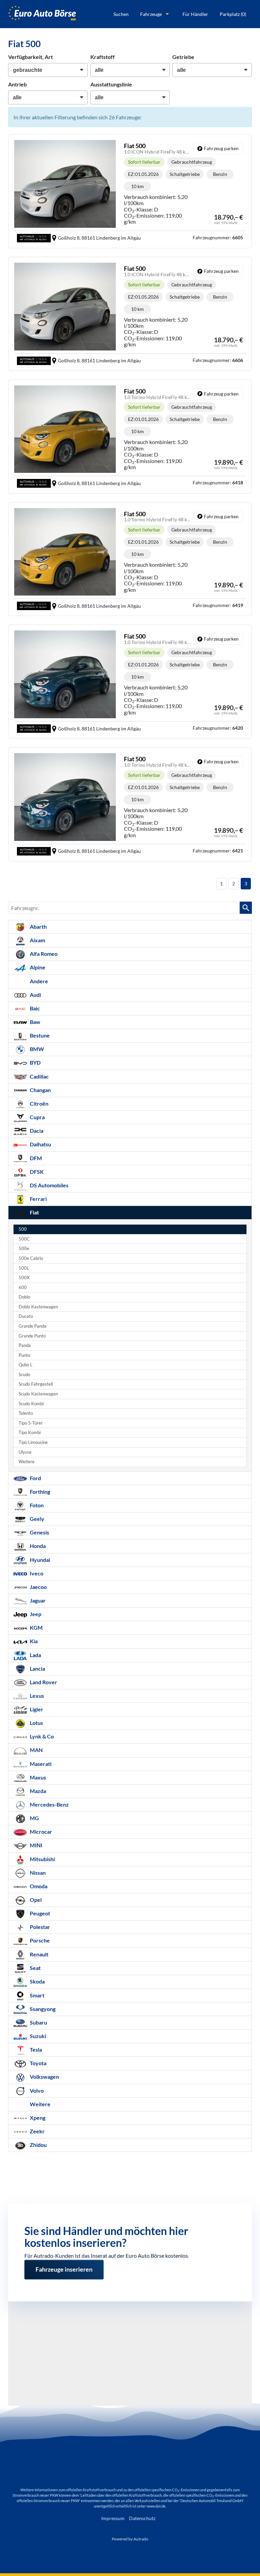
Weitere (27, 1462)
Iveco (36, 1573)
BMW (36, 1049)
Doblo (24, 1297)
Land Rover (43, 1682)
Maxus (37, 1777)
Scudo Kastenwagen (38, 1394)
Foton (36, 1505)
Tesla (35, 2049)
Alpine (37, 967)
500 (23, 1229)
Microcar (40, 1832)
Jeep (35, 1614)
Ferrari (38, 1199)
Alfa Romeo (43, 954)
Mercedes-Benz (49, 1804)
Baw (35, 1022)
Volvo (36, 2090)
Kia (33, 1641)
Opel (35, 1900)
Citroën (39, 1103)
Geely (37, 1519)
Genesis (39, 1532)
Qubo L (26, 1365)
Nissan (37, 1873)
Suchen (121, 14)
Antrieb (17, 84)
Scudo (24, 1375)
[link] (218, 148)
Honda (37, 1546)
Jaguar (37, 1600)
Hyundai (39, 1560)
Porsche (39, 1940)
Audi (35, 995)
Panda (25, 1345)
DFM (35, 1158)
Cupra (37, 1117)
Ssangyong (42, 2009)
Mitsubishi (42, 1859)
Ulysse (25, 1452)
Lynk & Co (41, 1736)
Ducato (26, 1316)
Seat (35, 1968)
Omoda (38, 1886)
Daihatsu (40, 1144)
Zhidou (38, 2145)
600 (23, 1287)
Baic (34, 1008)
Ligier (36, 1709)
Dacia (36, 1131)
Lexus (36, 1696)
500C (24, 1239)
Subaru (38, 2022)
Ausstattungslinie (111, 84)
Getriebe (183, 57)
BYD (35, 1062)
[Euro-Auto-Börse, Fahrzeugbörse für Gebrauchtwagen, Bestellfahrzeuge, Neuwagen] (42, 14)
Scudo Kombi (31, 1404)
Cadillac (39, 1076)
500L (24, 1268)
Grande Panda (32, 1326)
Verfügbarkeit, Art (30, 57)
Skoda (37, 1981)
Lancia (37, 1668)
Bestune (39, 1035)
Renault (39, 1954)
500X (24, 1278)
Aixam (37, 940)
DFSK (36, 1172)
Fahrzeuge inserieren (64, 2265)
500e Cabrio (31, 1258)
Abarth (38, 927)
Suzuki (37, 2036)
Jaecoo (38, 1587)
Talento (26, 1413)
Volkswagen (44, 2077)
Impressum (113, 2518)
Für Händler (195, 14)
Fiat (34, 1212)
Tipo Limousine (33, 1442)
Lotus (36, 1723)
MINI (36, 1845)
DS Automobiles (49, 1185)
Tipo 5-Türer (31, 1423)
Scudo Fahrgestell (36, 1384)
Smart (37, 1995)
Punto (24, 1355)
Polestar (39, 1927)
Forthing (39, 1492)
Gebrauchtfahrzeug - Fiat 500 (130, 191)
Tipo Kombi (30, 1433)
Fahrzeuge (151, 14)
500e (24, 1249)
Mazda (37, 1791)
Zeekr (37, 2131)
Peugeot (39, 1913)
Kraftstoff (103, 57)
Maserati (40, 1764)
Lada (35, 1655)
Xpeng (37, 2118)
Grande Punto (32, 1336)
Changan (40, 1090)
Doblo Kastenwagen (38, 1307)
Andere (38, 981)
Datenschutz (142, 2518)
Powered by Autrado (130, 2539)
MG (34, 1818)
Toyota (38, 2063)
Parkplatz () (233, 14)
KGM (36, 1627)
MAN (36, 1750)
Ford (35, 1478)
